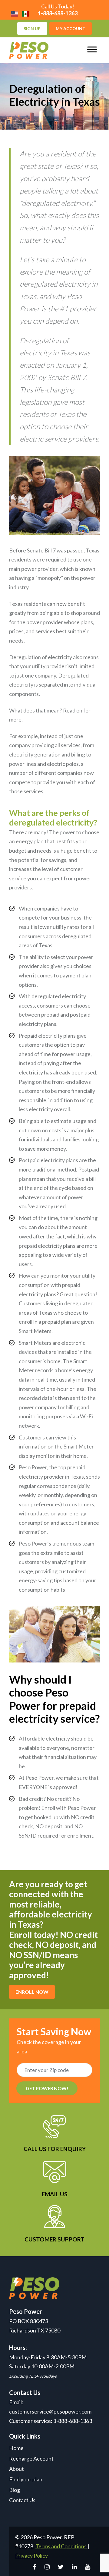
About (17, 2469)
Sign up (32, 28)
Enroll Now (32, 1992)
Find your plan (26, 2479)
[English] (15, 13)
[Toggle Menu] (92, 50)
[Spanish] (25, 13)
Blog (15, 2490)
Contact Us (22, 2500)
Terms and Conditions (61, 2546)
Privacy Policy (31, 2556)
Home (16, 2448)
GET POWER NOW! (47, 2088)
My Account (71, 28)
